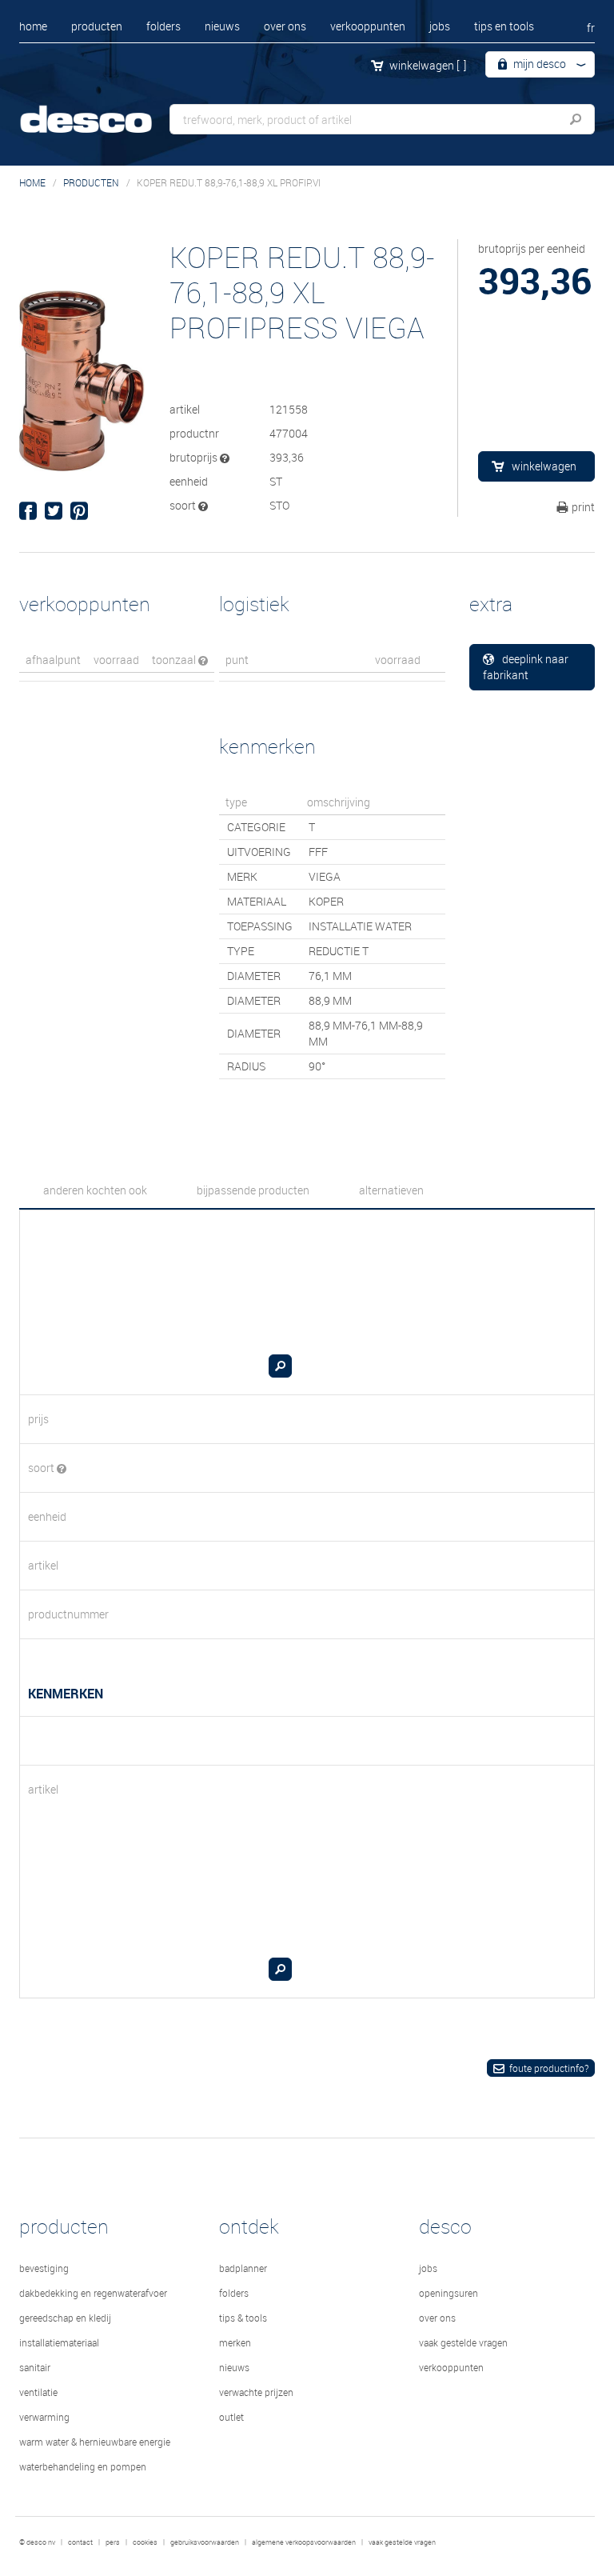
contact (80, 2542)
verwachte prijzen (256, 2392)
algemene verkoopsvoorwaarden (304, 2542)
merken (235, 2342)
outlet (231, 2417)
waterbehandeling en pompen (83, 2466)
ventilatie (38, 2392)
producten (97, 26)
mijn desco (538, 64)
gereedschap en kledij (65, 2318)
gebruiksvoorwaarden (205, 2542)
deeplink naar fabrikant (526, 667)
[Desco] (99, 110)
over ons (285, 26)
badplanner (243, 2268)
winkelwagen (428, 65)
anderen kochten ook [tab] (95, 1190)
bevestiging (44, 2268)
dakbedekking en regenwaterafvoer (93, 2293)
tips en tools (504, 26)
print (583, 507)
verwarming (44, 2417)
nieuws (222, 26)
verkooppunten (368, 26)
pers (113, 2542)
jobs (440, 26)
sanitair (35, 2367)
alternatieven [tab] (391, 1190)
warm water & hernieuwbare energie (95, 2442)
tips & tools (243, 2318)
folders (163, 26)
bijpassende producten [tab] (253, 1190)
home (33, 26)
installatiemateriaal (59, 2342)
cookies (145, 2542)
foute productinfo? (549, 2068)
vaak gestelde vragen (463, 2342)
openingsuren (449, 2293)
